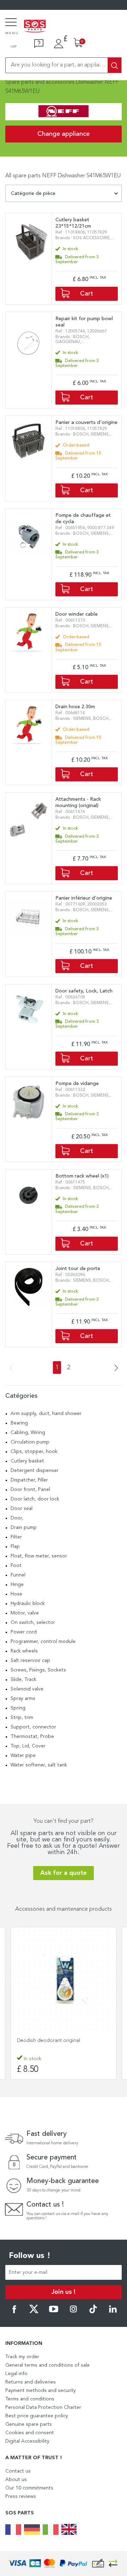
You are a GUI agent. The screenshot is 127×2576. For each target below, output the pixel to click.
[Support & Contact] (39, 44)
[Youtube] (54, 2312)
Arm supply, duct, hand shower (46, 1414)
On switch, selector (33, 1623)
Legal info (16, 2374)
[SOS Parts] (35, 27)
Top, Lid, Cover (28, 1746)
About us (16, 2480)
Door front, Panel (30, 1490)
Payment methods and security (41, 2391)
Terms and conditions (30, 2399)
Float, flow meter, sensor (39, 1556)
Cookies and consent (30, 2433)
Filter (16, 1537)
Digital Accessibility (27, 2441)
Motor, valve (25, 1613)
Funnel (18, 1575)
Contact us (18, 2471)
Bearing (19, 1423)
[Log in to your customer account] (59, 44)
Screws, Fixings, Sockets (38, 1670)
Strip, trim (22, 1718)
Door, (17, 1518)
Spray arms (23, 1699)
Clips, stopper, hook (34, 1452)
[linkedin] (113, 2312)
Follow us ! (30, 2256)
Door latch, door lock (35, 1499)
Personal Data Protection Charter (43, 2407)
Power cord (24, 1632)
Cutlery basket (27, 1461)
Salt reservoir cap (30, 1661)
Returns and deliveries (31, 2382)
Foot (16, 1566)
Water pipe (23, 1756)
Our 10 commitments (29, 2488)
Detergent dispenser (35, 1471)
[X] (34, 2312)
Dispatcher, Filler (29, 1480)
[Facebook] (14, 2312)
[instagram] (73, 2312)
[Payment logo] (64, 2564)
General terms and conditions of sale (47, 2365)
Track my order (22, 2357)
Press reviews (21, 2496)
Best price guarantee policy (37, 2416)
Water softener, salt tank (39, 1765)
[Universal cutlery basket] (64, 1980)
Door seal (22, 1509)
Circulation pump (30, 1442)
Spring (18, 1708)
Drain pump (24, 1528)
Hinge (17, 1585)
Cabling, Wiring (28, 1433)
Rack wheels (24, 1651)
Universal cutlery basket (43, 2041)
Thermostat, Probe (32, 1737)
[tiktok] (93, 2312)
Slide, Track (23, 1680)
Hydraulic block (28, 1604)
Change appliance (64, 134)
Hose (16, 1594)
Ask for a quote (64, 1873)
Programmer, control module (43, 1642)
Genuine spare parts (29, 2424)
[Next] (114, 1368)
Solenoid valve (27, 1689)
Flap (15, 1547)
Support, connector (33, 1727)
